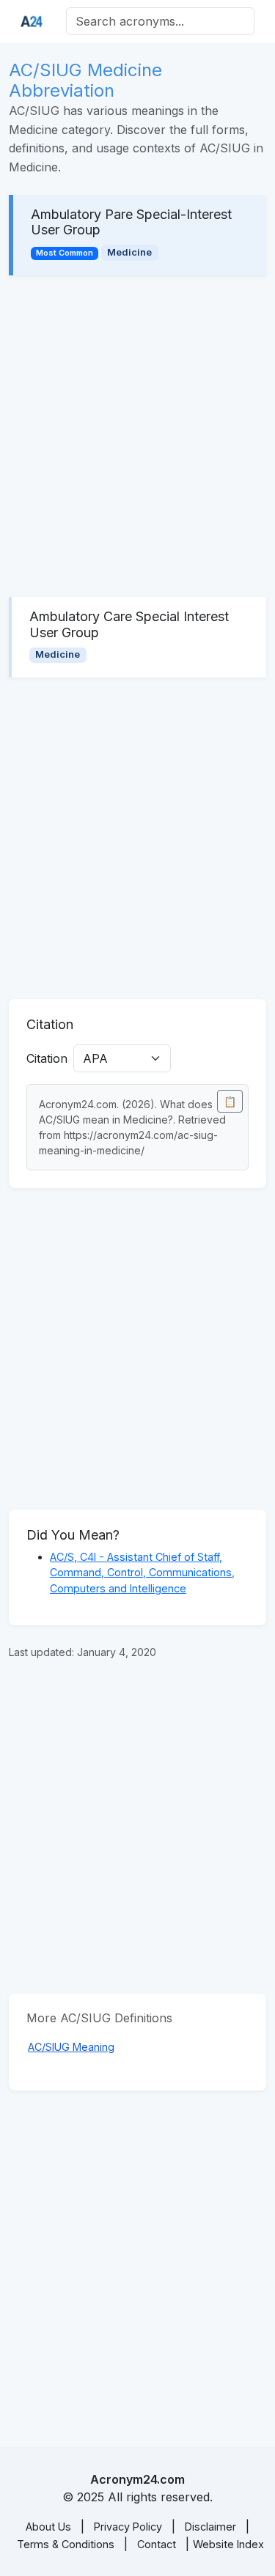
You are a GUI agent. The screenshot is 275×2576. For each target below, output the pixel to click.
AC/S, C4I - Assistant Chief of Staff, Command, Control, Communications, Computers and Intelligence (142, 1573)
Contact (157, 2544)
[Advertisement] (137, 436)
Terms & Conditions (66, 2544)
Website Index (228, 2544)
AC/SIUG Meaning (71, 2047)
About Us (48, 2527)
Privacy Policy (128, 2527)
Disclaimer (210, 2527)
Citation (47, 1058)
